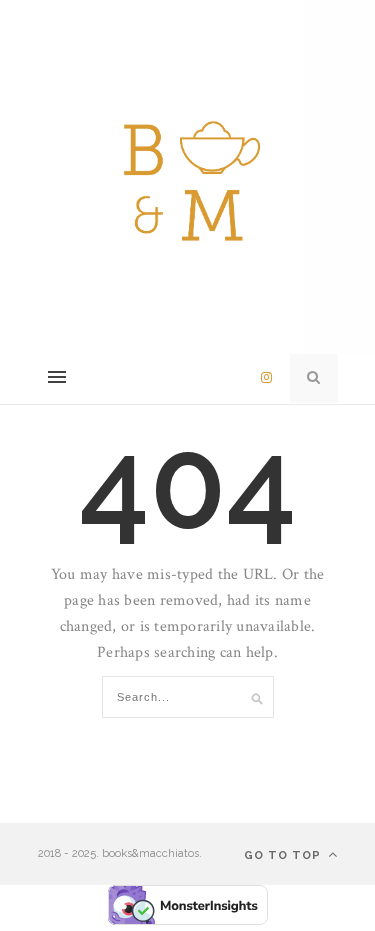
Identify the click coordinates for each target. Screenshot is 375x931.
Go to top (284, 855)
